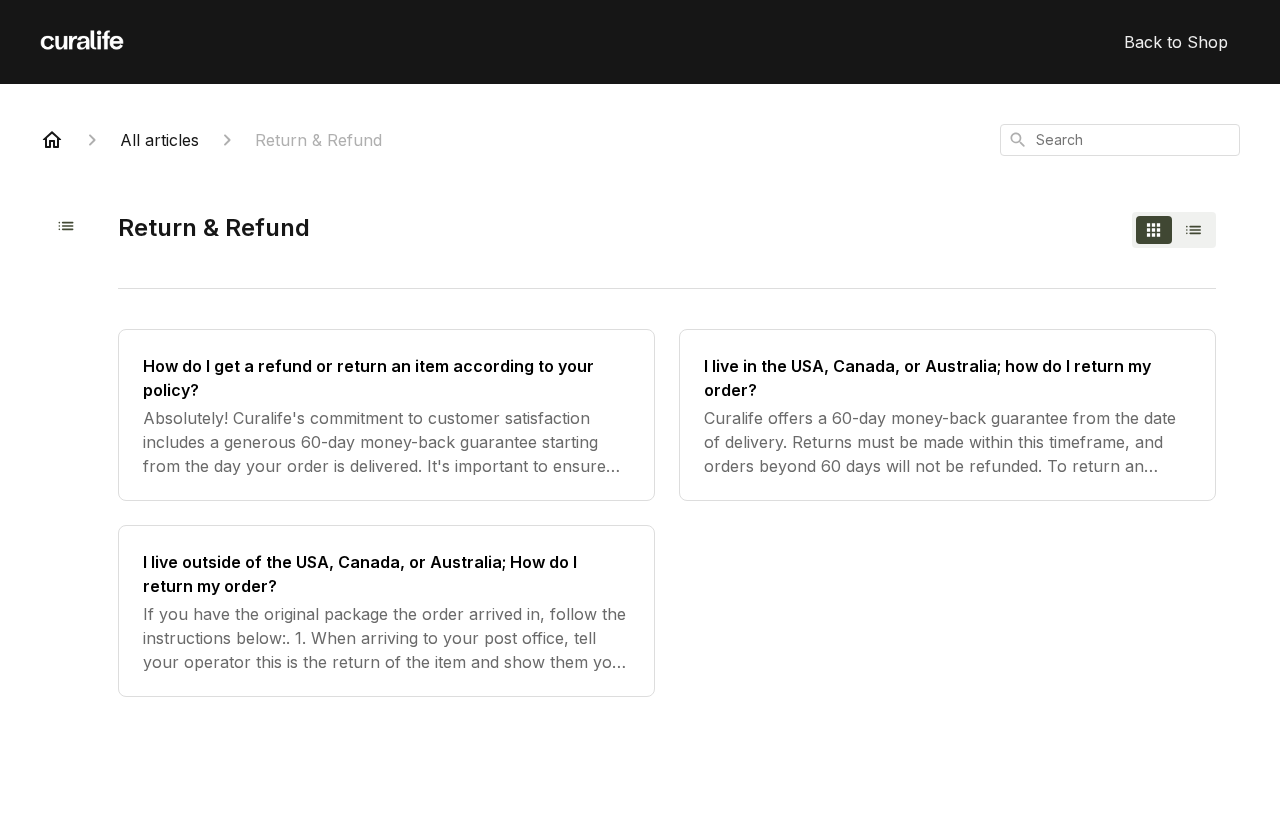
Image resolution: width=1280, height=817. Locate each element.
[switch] (1174, 230)
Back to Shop (1176, 42)
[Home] (52, 140)
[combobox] (1120, 140)
